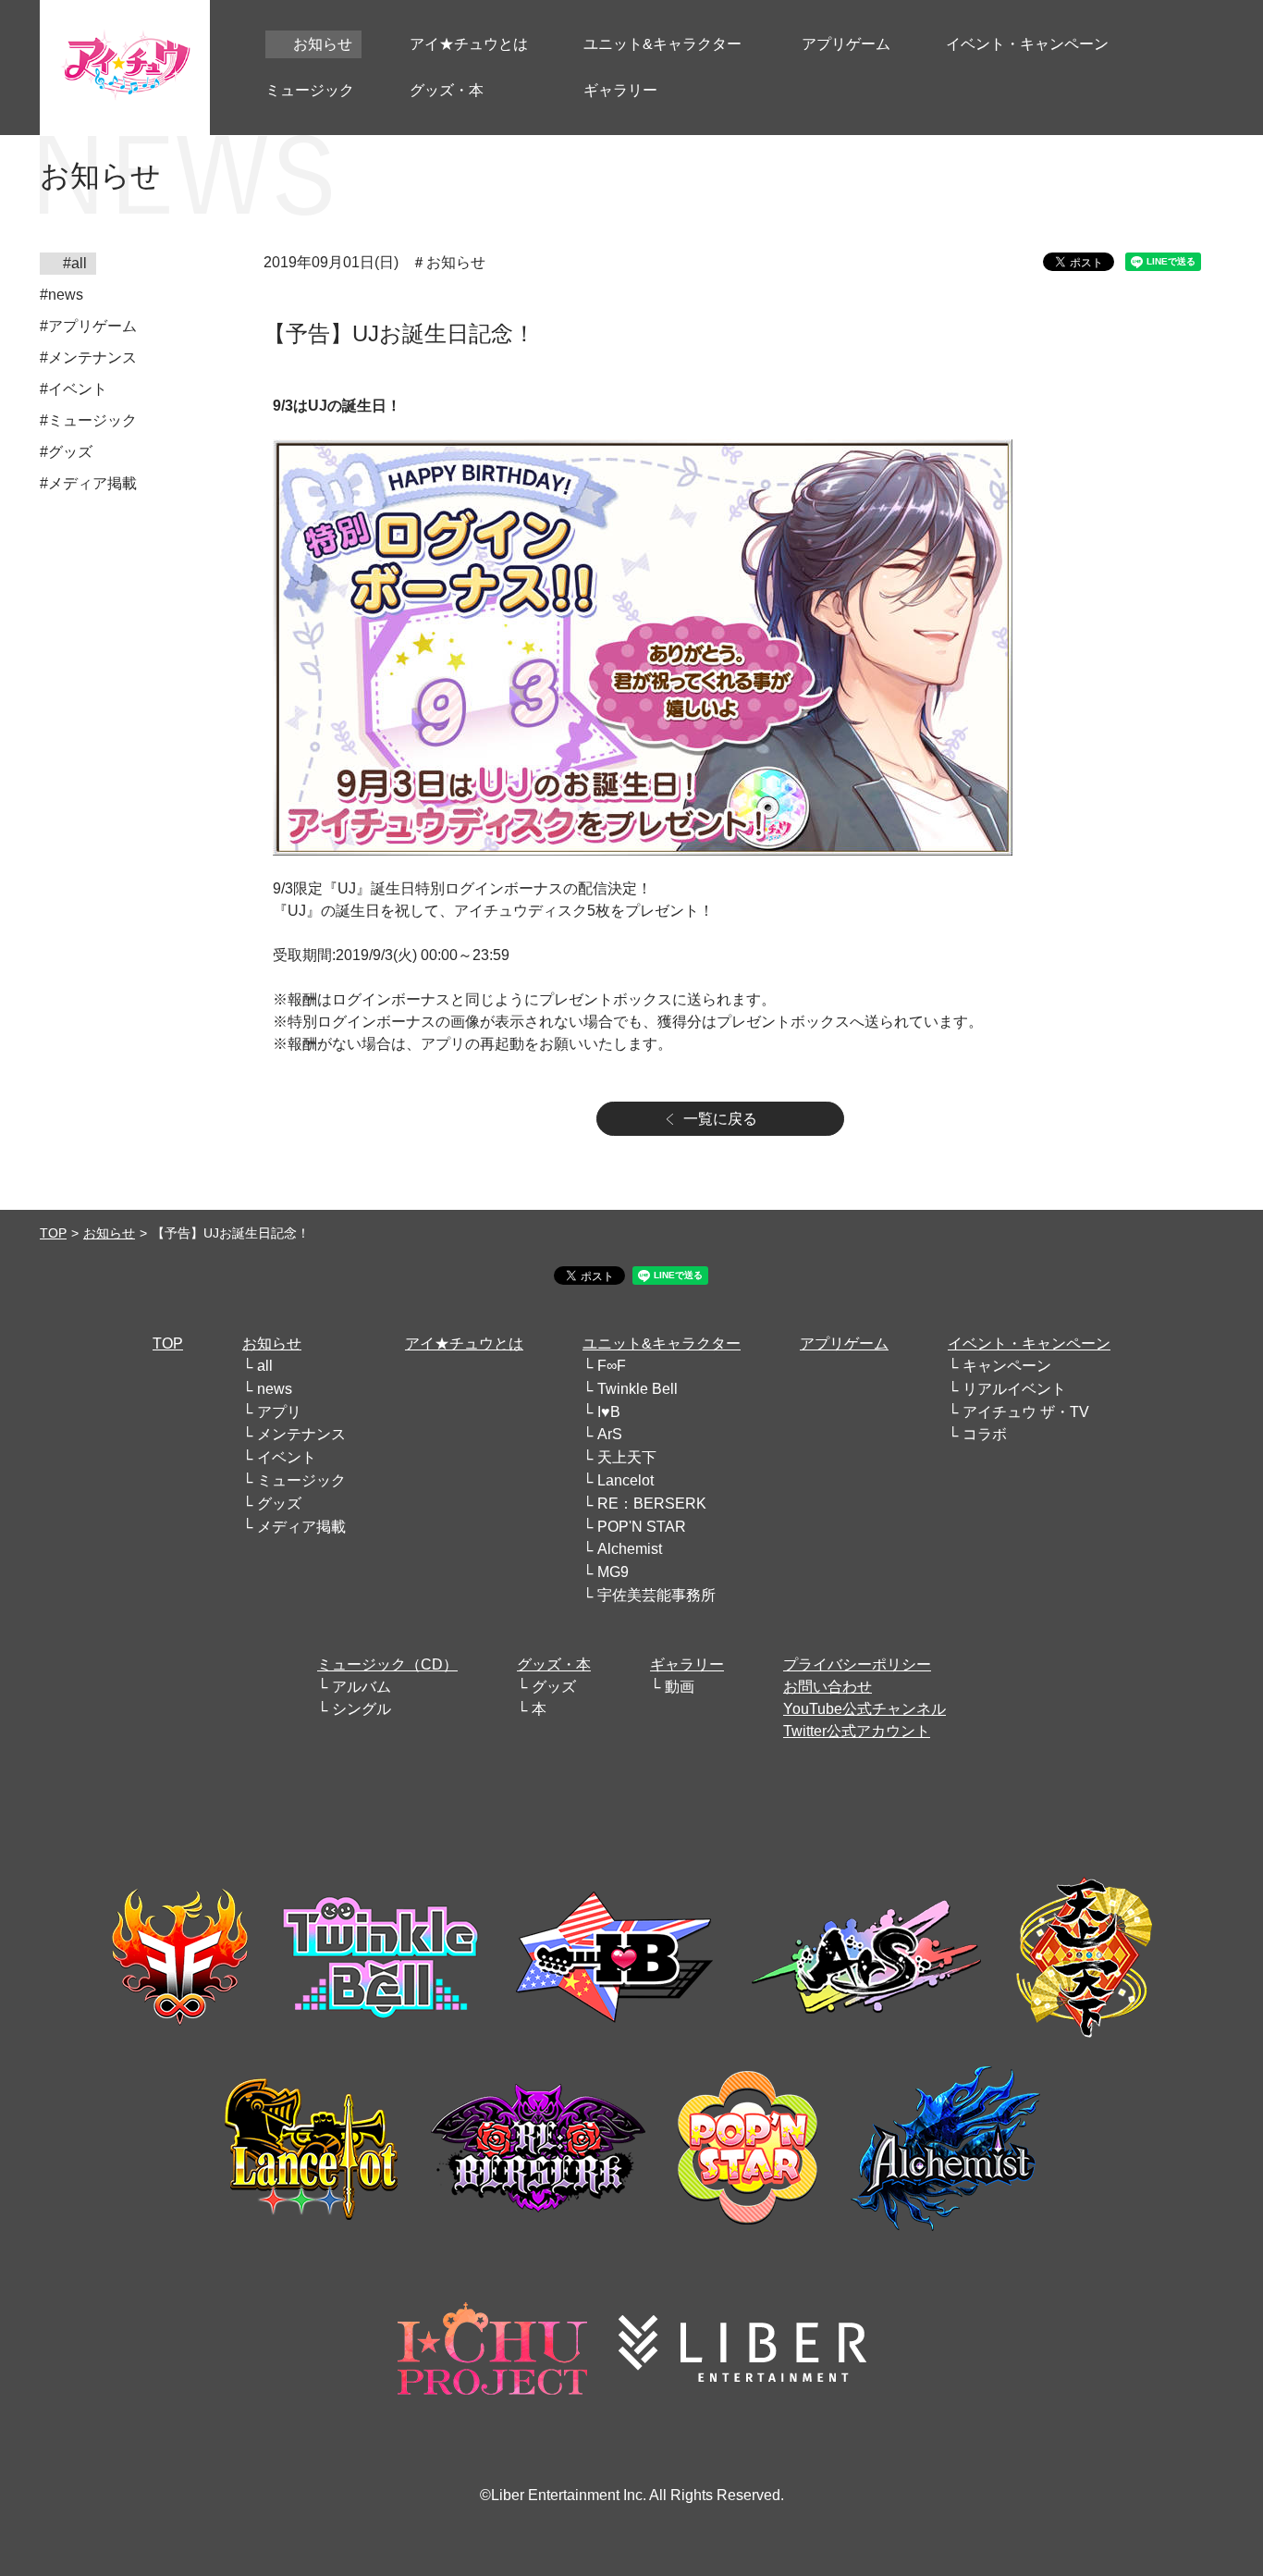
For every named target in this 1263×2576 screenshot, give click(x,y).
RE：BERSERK (652, 1504)
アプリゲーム (844, 1343)
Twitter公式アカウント (857, 1731)
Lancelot (625, 1480)
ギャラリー (687, 1664)
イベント (287, 1457)
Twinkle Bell (638, 1389)
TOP (53, 1233)
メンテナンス (301, 1434)
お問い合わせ (828, 1687)
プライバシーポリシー (857, 1664)
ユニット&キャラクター (662, 1343)
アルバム (362, 1687)
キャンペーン (1007, 1366)
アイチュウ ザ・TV (1026, 1412)
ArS (610, 1434)
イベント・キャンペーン (1029, 1343)
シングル (362, 1709)
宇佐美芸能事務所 (656, 1595)
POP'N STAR (642, 1527)
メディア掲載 (301, 1527)
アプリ (279, 1412)
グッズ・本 (554, 1664)
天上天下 (627, 1457)
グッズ (279, 1504)
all (265, 1366)
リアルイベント (1014, 1389)
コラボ (985, 1434)
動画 (680, 1687)
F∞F (612, 1366)
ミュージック (301, 1480)
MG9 (613, 1572)
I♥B (609, 1412)
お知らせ (109, 1233)
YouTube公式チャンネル (864, 1709)
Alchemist (630, 1549)
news (275, 1389)
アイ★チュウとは (464, 1343)
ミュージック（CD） (387, 1664)
